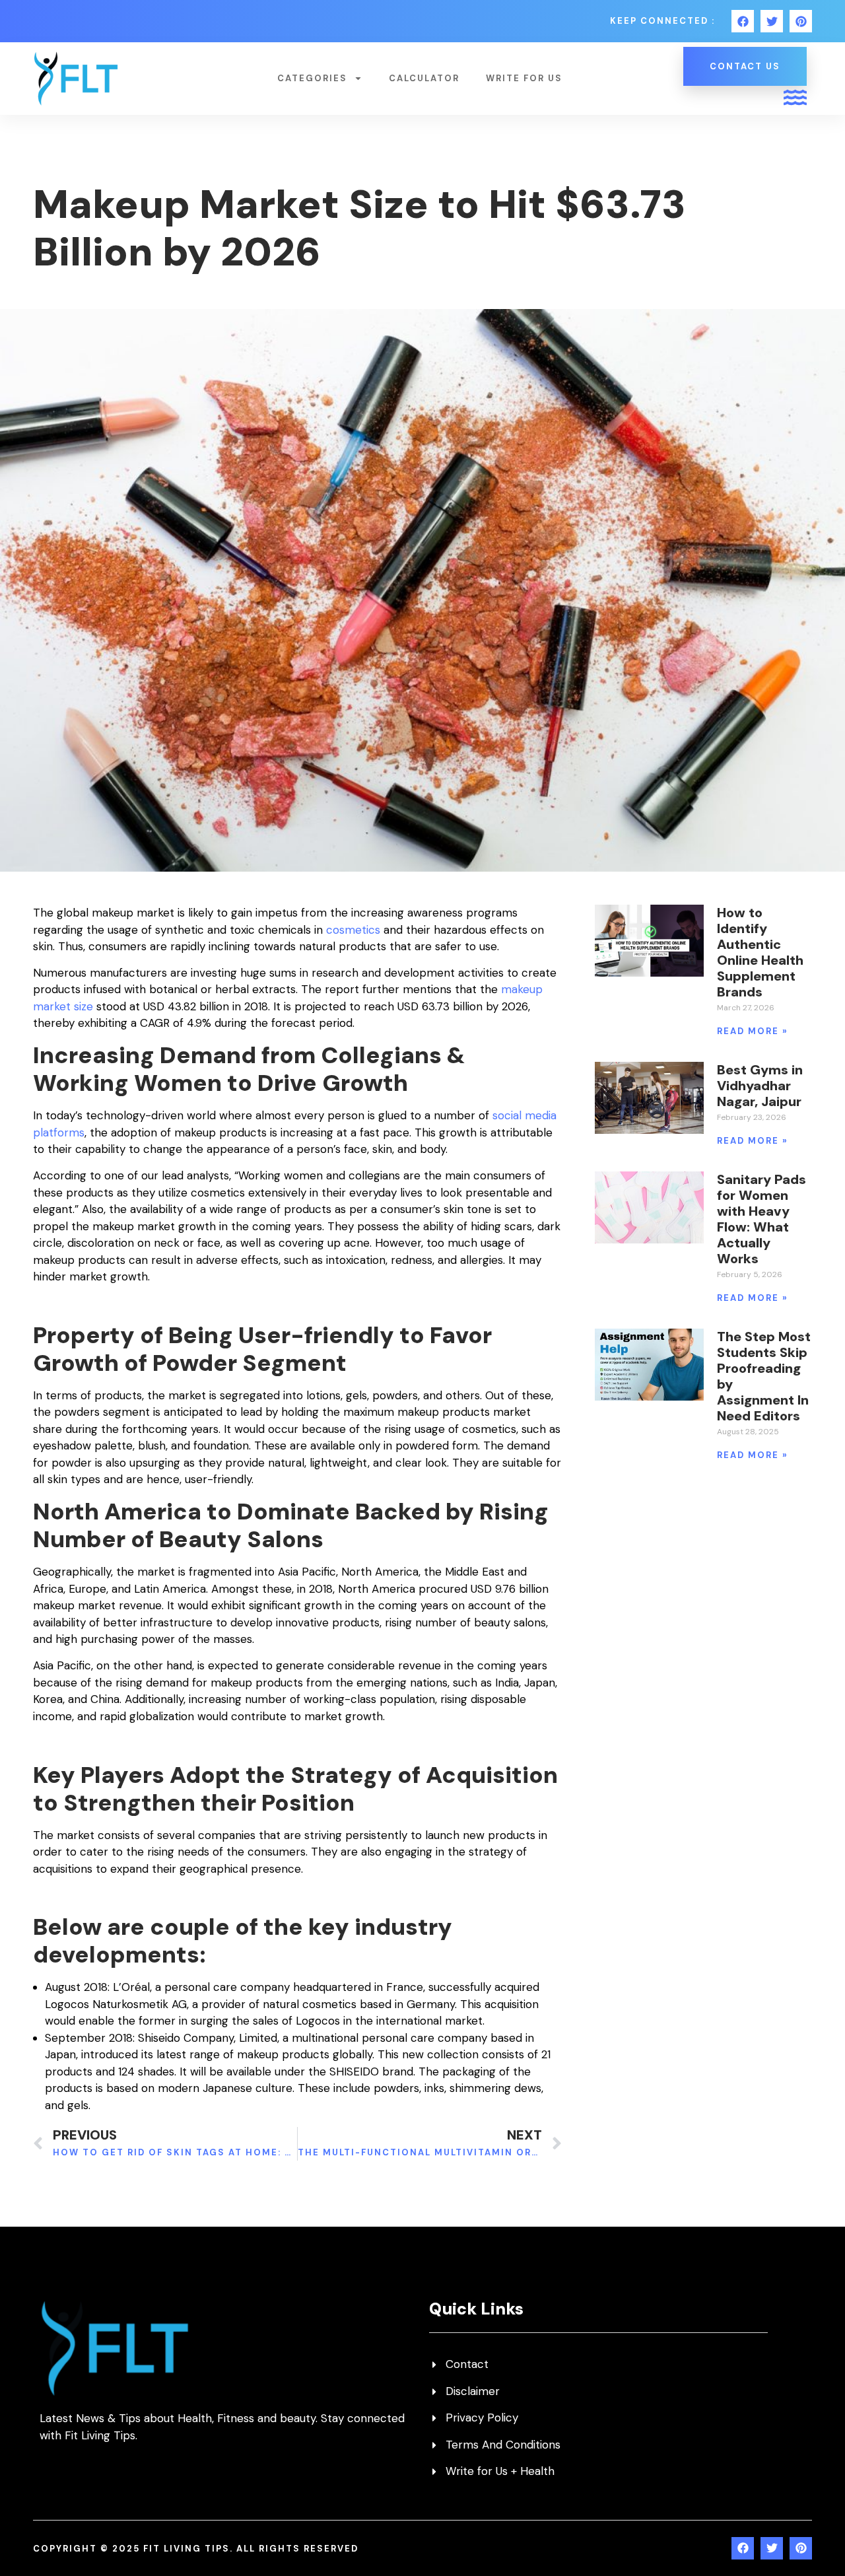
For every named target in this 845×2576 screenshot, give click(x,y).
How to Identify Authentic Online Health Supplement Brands (760, 952)
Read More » (753, 1031)
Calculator (424, 78)
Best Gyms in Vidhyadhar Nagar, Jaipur (760, 1086)
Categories (312, 78)
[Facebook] (743, 21)
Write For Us (524, 78)
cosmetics (353, 930)
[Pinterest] (801, 21)
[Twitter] (772, 21)
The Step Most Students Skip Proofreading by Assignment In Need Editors (764, 1376)
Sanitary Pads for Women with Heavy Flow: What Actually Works (761, 1219)
